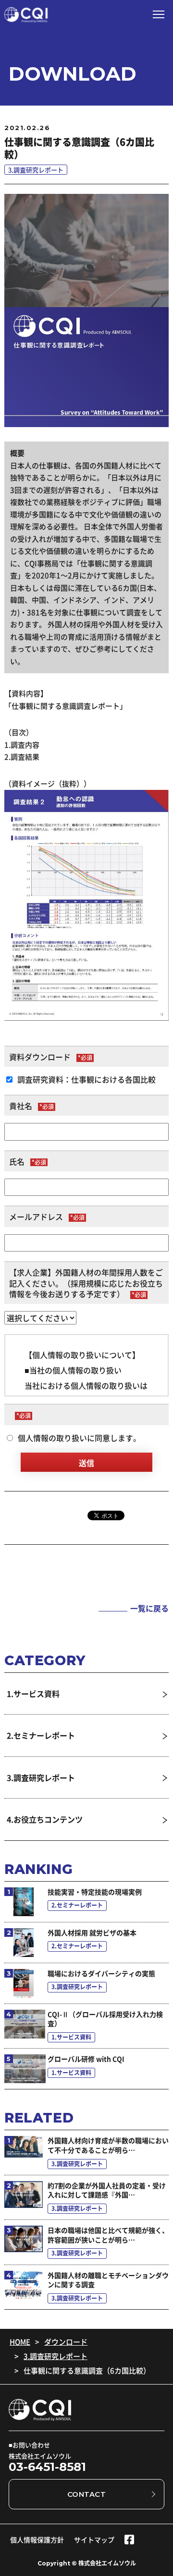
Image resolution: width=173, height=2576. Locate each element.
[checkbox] (86, 1079)
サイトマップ (94, 2540)
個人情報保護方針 (37, 2540)
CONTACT (87, 2494)
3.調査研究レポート (56, 2356)
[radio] (86, 1438)
